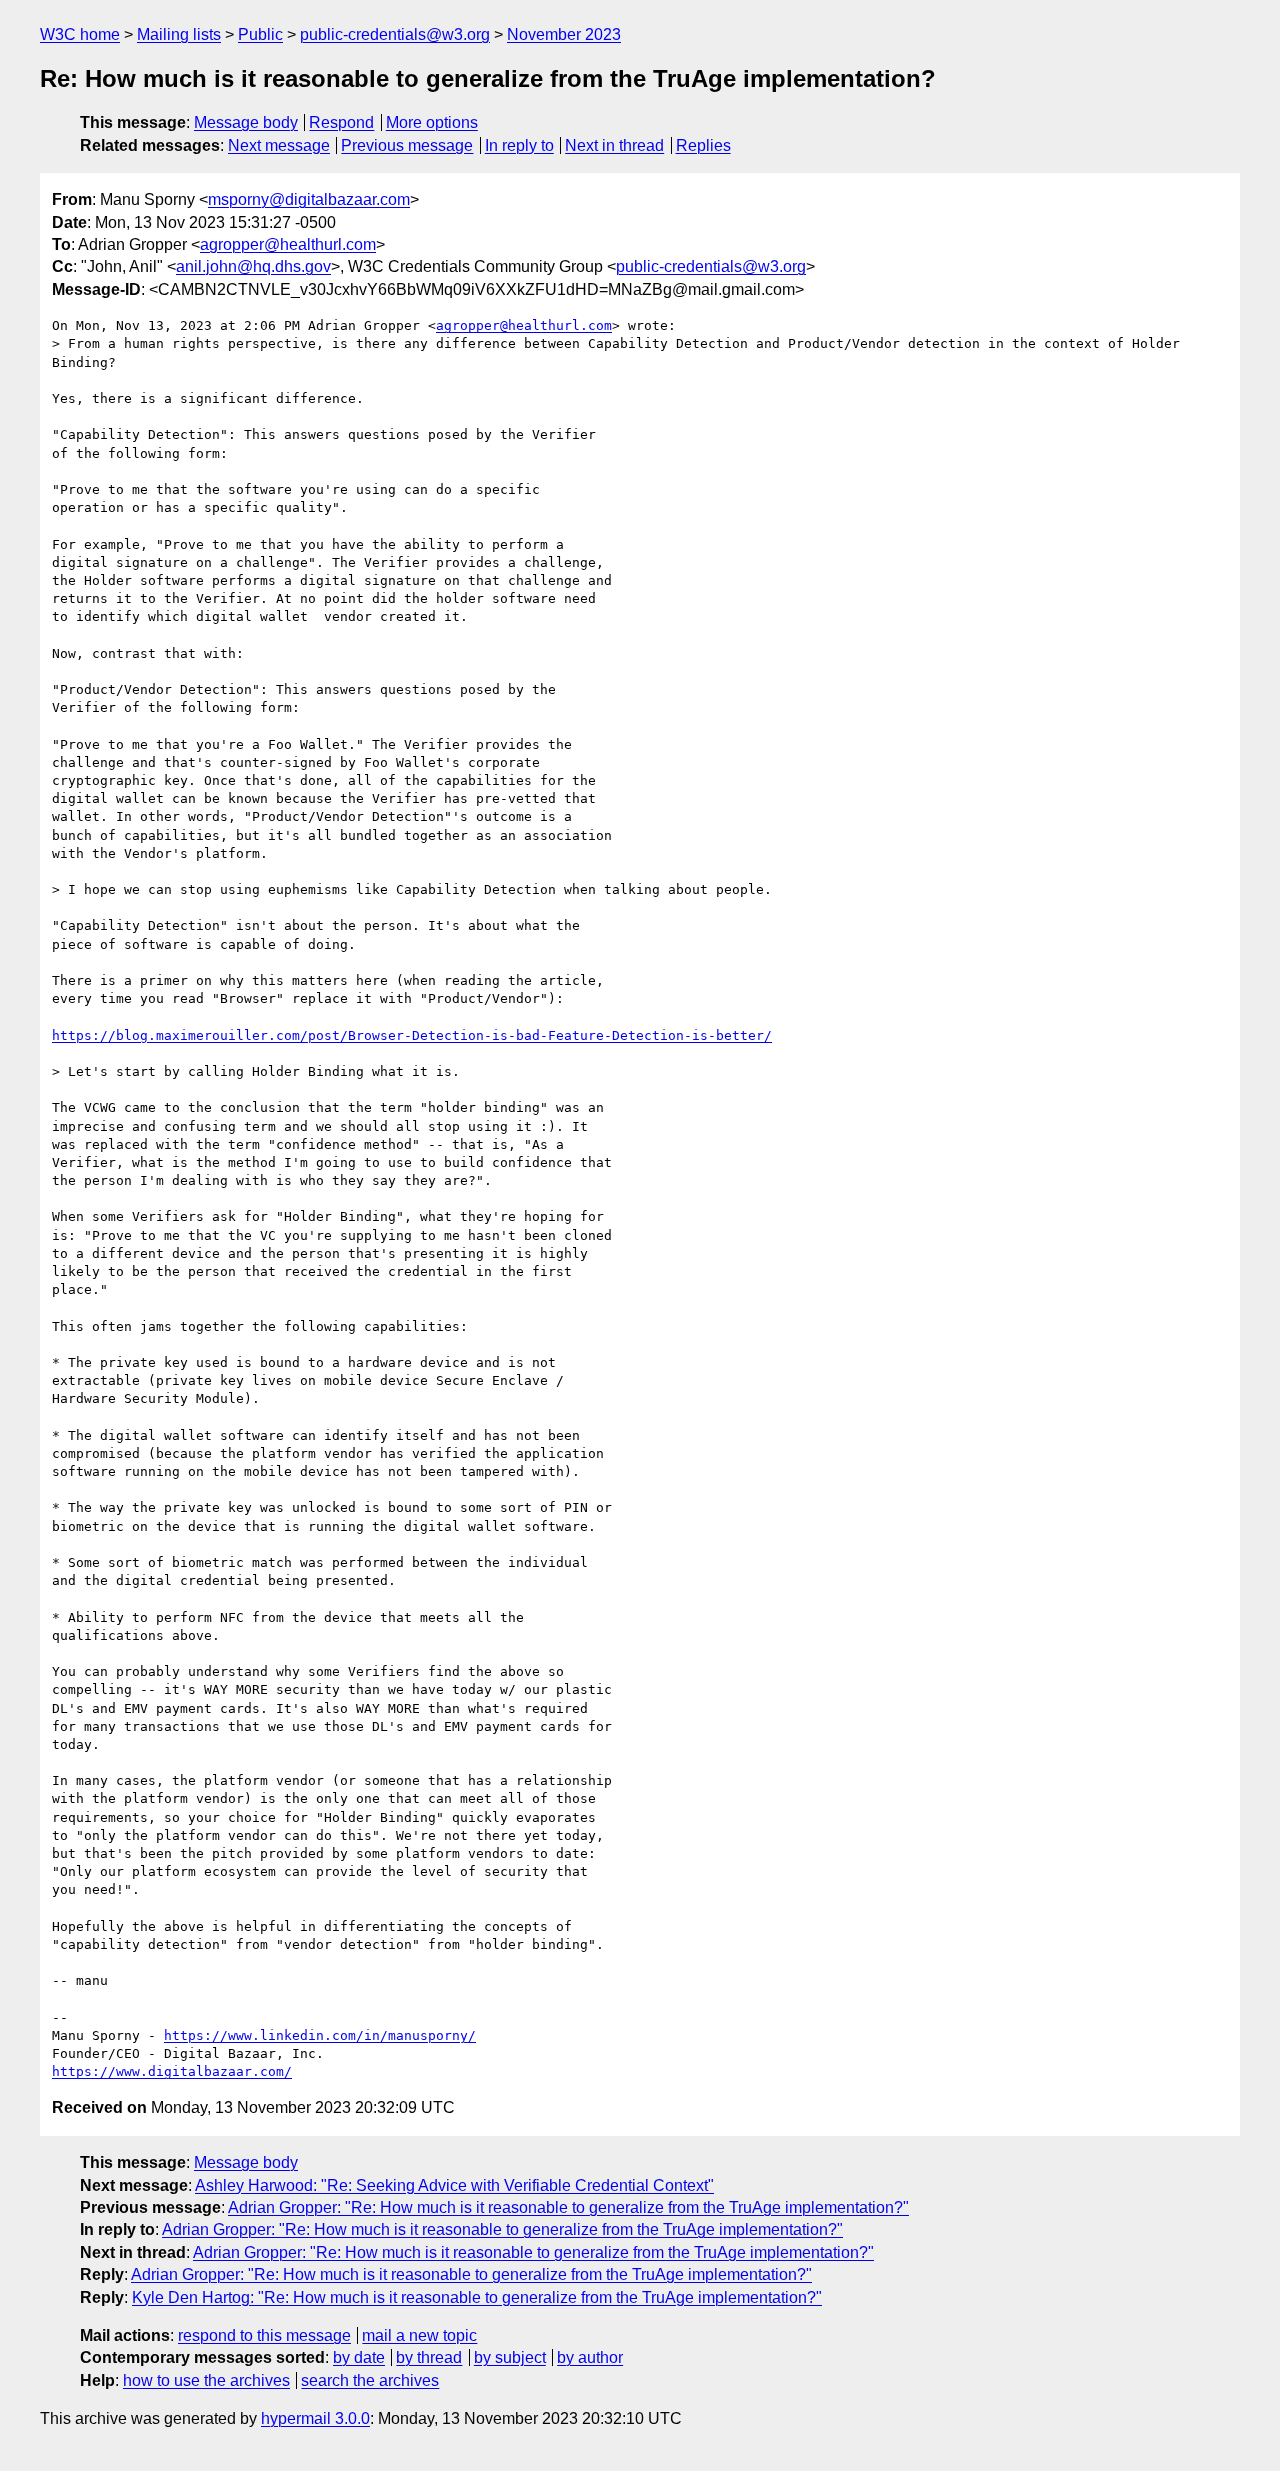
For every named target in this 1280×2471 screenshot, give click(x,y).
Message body (246, 122)
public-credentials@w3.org (395, 34)
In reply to (519, 145)
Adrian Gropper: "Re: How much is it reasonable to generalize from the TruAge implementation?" (568, 2207)
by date (359, 2357)
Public (260, 34)
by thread (429, 2357)
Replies (703, 145)
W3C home (80, 34)
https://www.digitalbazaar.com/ (172, 2071)
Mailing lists (179, 34)
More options (432, 122)
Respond (341, 122)
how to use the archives (206, 2380)
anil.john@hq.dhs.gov (253, 266)
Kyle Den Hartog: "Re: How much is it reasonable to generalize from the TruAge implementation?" (477, 2297)
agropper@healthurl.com (288, 244)
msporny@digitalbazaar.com (309, 199)
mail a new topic (419, 2335)
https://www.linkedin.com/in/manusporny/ (320, 2035)
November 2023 (564, 34)
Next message (279, 145)
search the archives (370, 2380)
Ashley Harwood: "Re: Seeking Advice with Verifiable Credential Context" (454, 2185)
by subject (510, 2357)
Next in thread (614, 145)
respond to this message (264, 2335)
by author (590, 2357)
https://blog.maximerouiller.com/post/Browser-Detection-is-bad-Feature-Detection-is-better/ (412, 1035)
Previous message (407, 145)
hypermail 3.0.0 (315, 2418)
